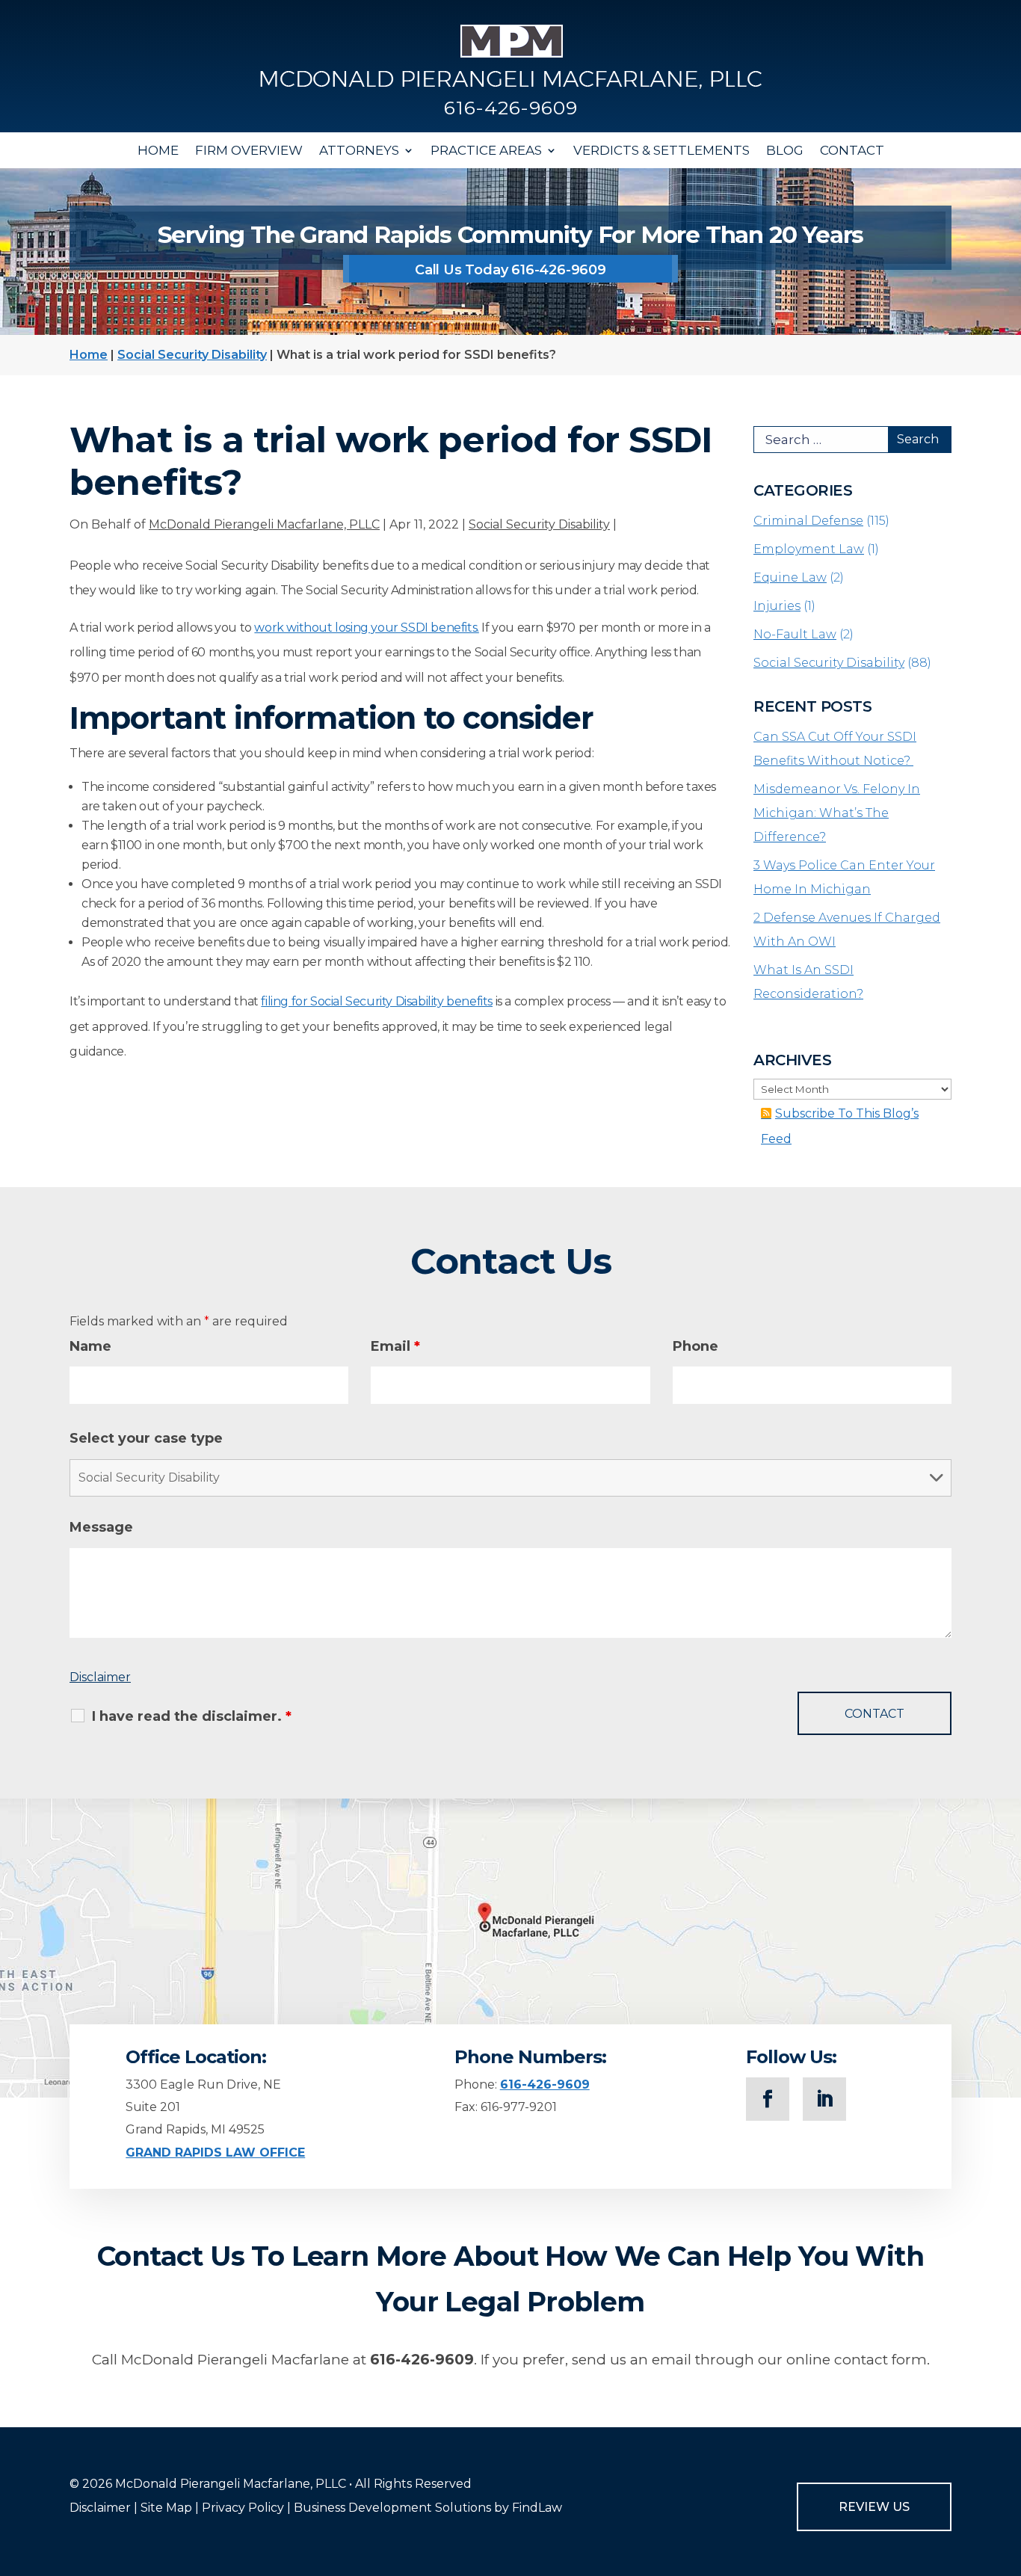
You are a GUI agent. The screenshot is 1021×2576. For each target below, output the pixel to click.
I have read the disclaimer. (192, 1716)
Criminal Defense (808, 521)
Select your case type (146, 1438)
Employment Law (809, 549)
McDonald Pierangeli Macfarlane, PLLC (264, 524)
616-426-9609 (511, 108)
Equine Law (790, 577)
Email (395, 1346)
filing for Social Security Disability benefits (377, 1001)
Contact (852, 150)
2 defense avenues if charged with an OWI (847, 930)
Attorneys (359, 150)
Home (158, 150)
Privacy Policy (243, 2508)
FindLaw (537, 2508)
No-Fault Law (795, 634)
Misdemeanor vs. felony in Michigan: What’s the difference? (837, 813)
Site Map (166, 2508)
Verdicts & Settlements (661, 150)
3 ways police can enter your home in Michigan (844, 877)
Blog (785, 150)
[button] (1006, 2468)
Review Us (874, 2507)
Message (101, 1527)
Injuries (777, 606)
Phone (695, 1346)
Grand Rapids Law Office (215, 2153)
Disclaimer (100, 1677)
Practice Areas (486, 150)
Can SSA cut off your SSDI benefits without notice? (835, 749)
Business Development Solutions (392, 2508)
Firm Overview (249, 150)
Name (90, 1346)
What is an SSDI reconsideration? (808, 982)
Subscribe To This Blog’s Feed (840, 1126)
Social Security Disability (539, 524)
